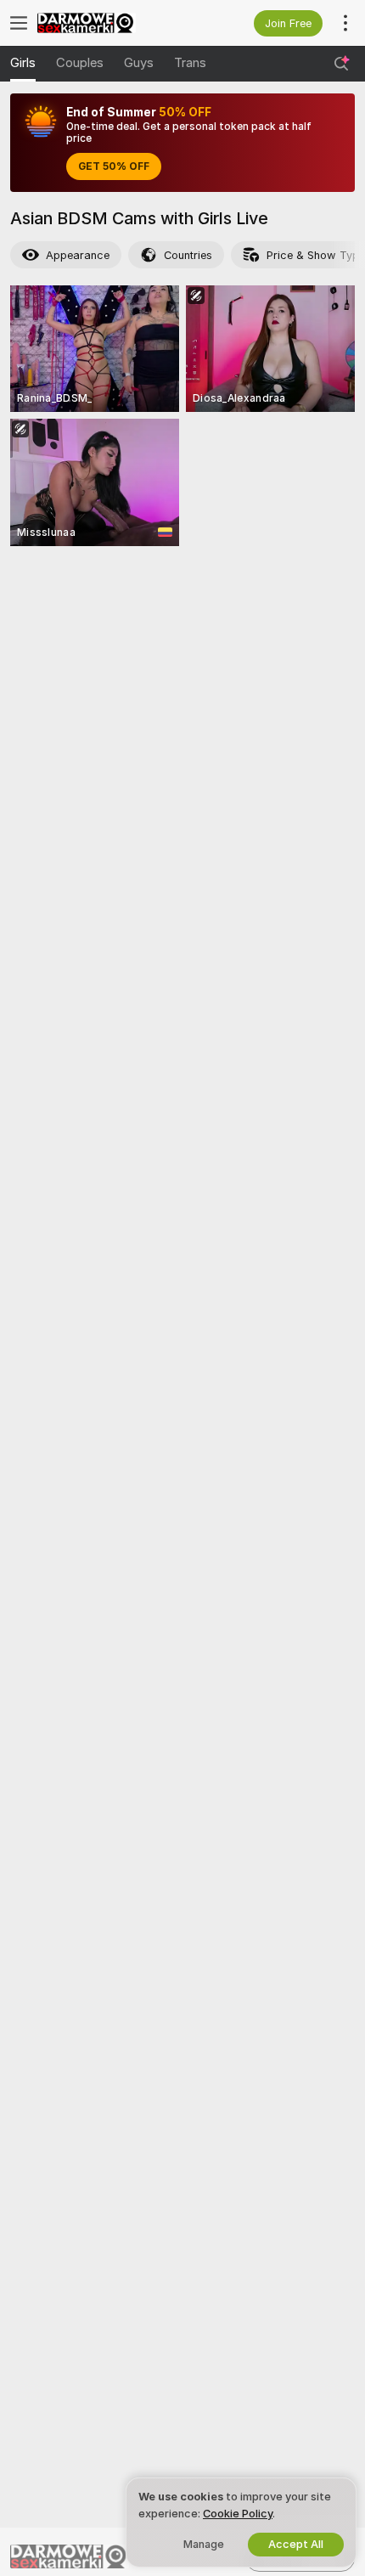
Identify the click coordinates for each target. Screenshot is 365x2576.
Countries (188, 255)
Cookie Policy (238, 2514)
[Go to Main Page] (110, 23)
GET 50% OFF (114, 166)
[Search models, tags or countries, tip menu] (341, 64)
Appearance (78, 255)
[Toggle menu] (19, 23)
